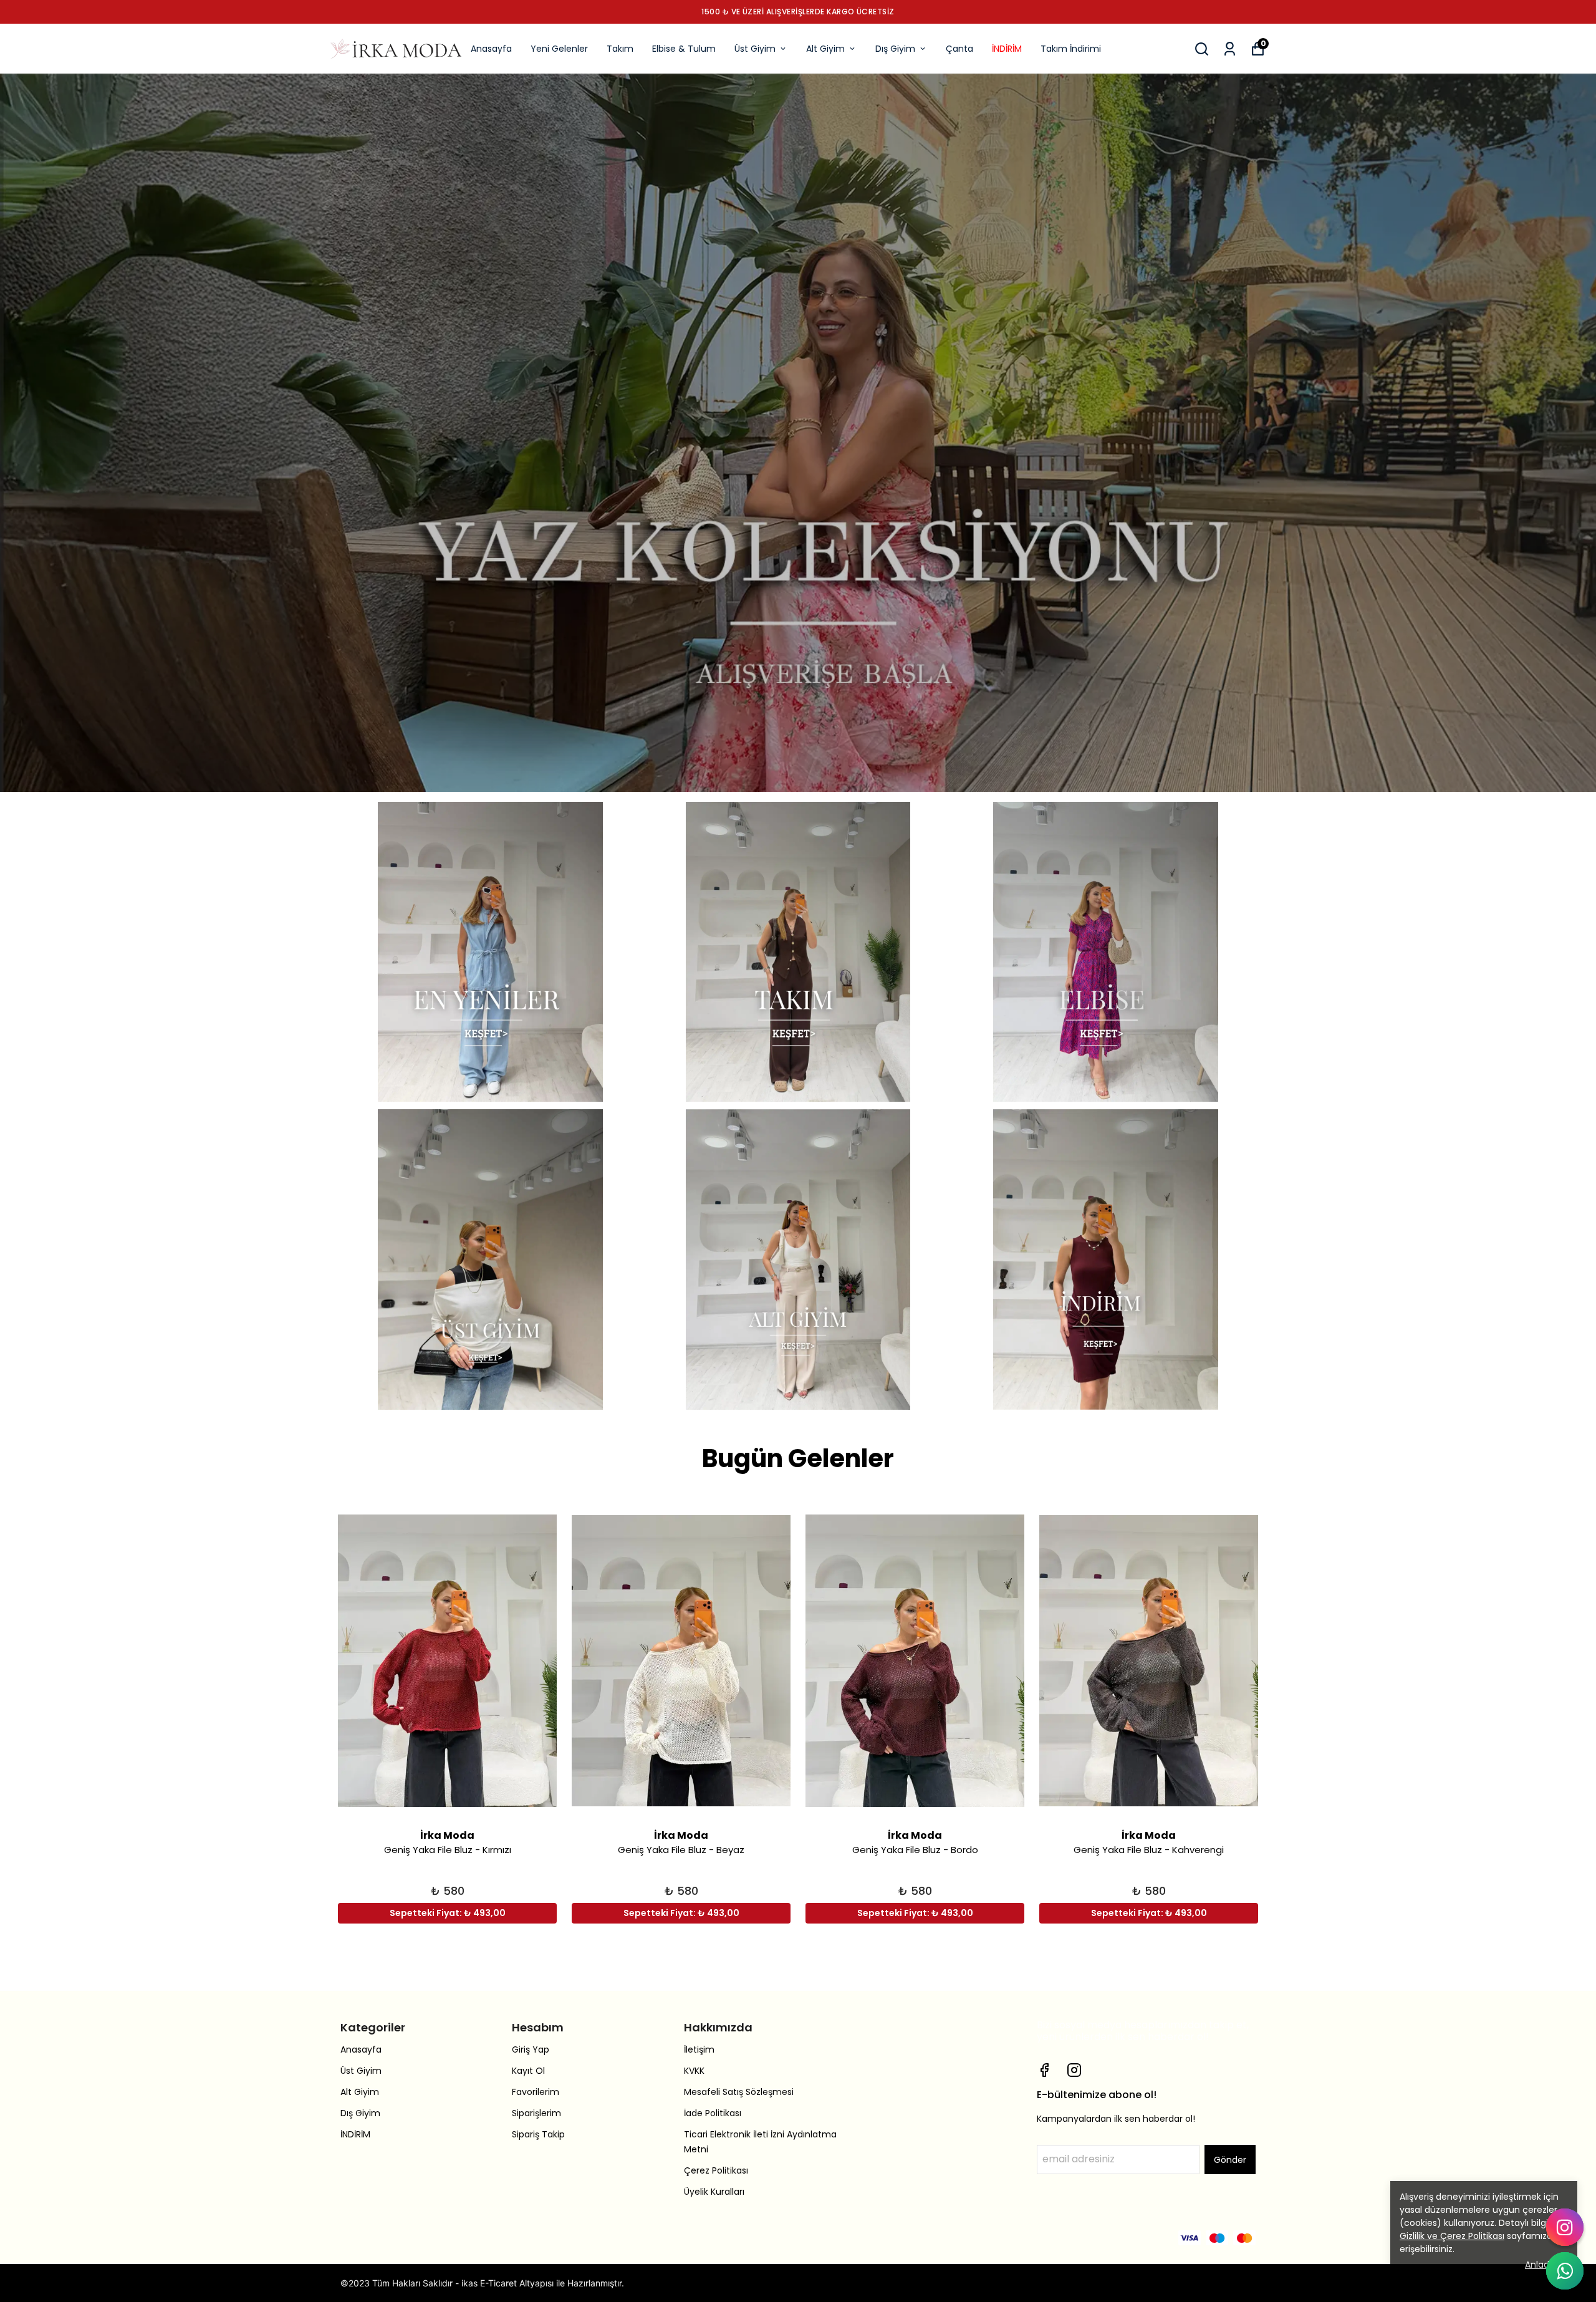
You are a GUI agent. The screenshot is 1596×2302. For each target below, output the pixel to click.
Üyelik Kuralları (714, 2192)
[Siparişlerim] (1230, 49)
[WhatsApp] (1565, 2271)
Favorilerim (536, 2092)
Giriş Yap (531, 2049)
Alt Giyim (825, 49)
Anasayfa (491, 49)
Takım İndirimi (1071, 49)
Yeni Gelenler (559, 49)
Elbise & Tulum (684, 49)
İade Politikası (713, 2113)
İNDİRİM (1007, 49)
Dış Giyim (895, 49)
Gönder (1230, 2160)
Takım (620, 49)
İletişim (699, 2049)
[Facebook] (1044, 2070)
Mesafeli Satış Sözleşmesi (739, 2092)
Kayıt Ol (528, 2071)
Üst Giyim (755, 49)
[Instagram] (1074, 2070)
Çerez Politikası (716, 2170)
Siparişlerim (536, 2113)
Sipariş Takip (538, 2134)
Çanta (959, 49)
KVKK (694, 2071)
